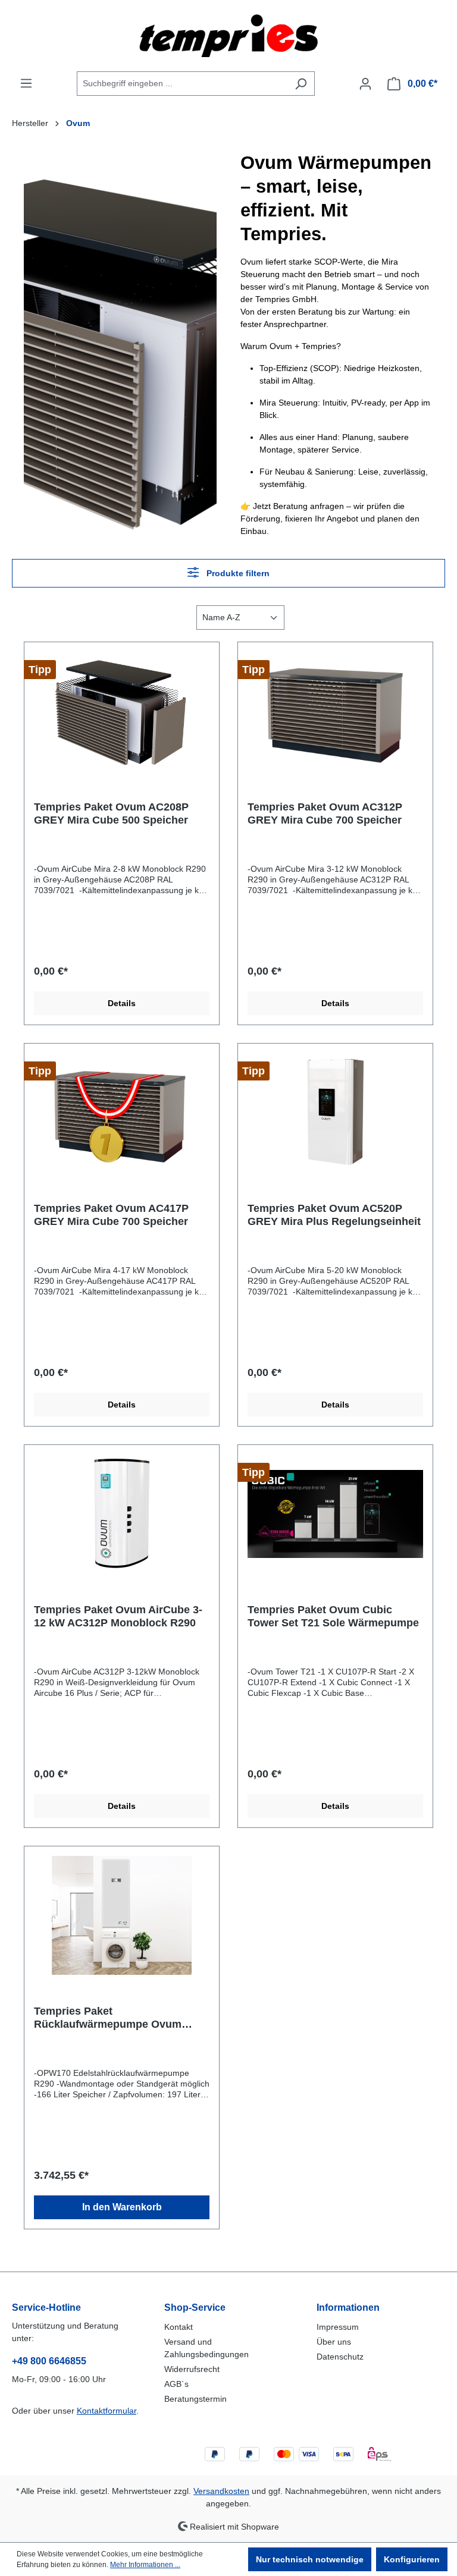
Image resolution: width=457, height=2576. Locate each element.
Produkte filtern (237, 573)
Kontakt (179, 2327)
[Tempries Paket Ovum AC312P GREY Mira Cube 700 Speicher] (335, 711)
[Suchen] (301, 84)
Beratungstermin (195, 2399)
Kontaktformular (107, 2411)
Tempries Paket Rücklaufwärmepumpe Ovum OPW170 (108, 2018)
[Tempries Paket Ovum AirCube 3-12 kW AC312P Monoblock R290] (122, 1514)
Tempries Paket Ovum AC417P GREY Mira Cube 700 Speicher (111, 1215)
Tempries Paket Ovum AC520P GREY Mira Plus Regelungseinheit (334, 1215)
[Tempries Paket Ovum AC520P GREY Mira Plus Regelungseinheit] (335, 1113)
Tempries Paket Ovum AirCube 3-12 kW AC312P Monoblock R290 (118, 1616)
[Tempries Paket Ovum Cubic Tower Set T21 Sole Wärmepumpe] (335, 1514)
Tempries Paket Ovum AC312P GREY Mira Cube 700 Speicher (325, 813)
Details (122, 1003)
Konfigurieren (412, 2559)
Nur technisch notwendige (310, 2559)
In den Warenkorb (122, 2207)
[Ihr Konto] (365, 84)
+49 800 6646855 (49, 2361)
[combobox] (182, 84)
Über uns (334, 2342)
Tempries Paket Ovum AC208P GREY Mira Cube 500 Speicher (111, 813)
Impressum (338, 2327)
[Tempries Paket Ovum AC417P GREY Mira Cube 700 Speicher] (122, 1113)
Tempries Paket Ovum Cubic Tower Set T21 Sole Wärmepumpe (333, 1616)
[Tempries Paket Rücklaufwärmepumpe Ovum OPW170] (122, 1915)
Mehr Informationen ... (145, 2565)
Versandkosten (221, 2491)
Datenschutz (340, 2357)
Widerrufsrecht (192, 2369)
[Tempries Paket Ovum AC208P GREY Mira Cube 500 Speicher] (122, 711)
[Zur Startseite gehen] (228, 36)
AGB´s (176, 2384)
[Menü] (26, 83)
